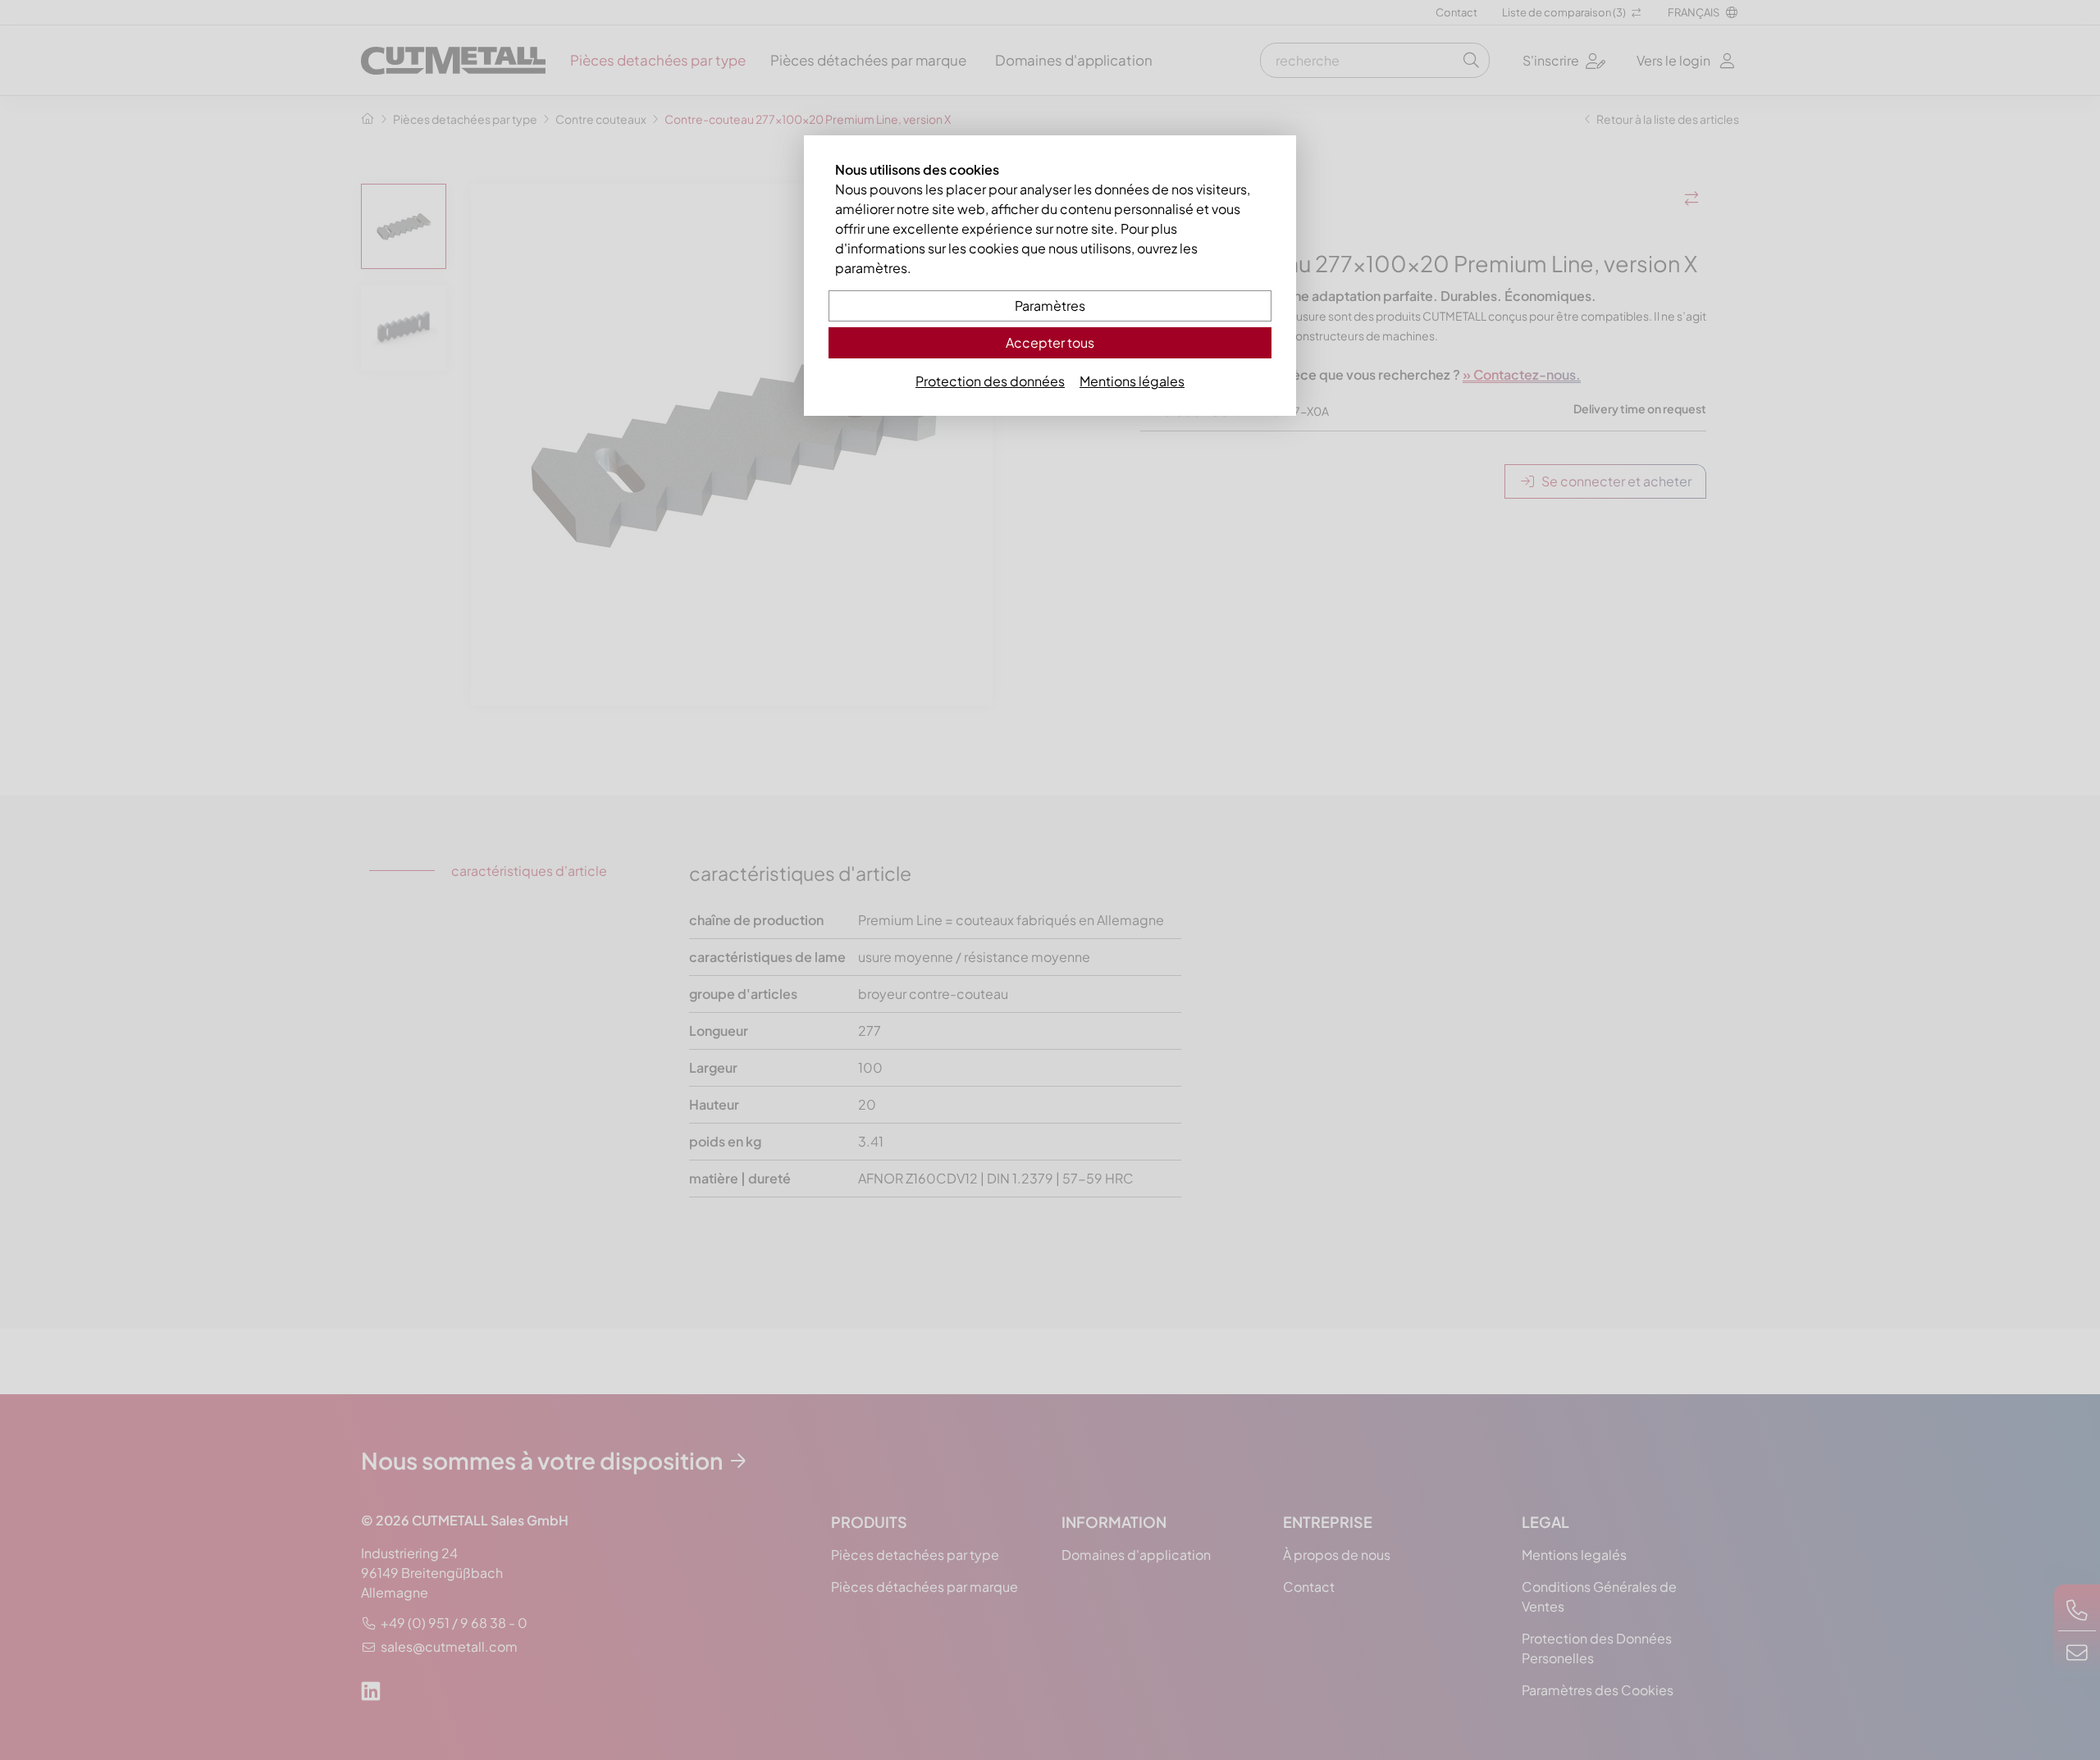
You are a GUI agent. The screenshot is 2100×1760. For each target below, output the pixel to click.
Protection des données (990, 381)
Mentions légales (1132, 381)
